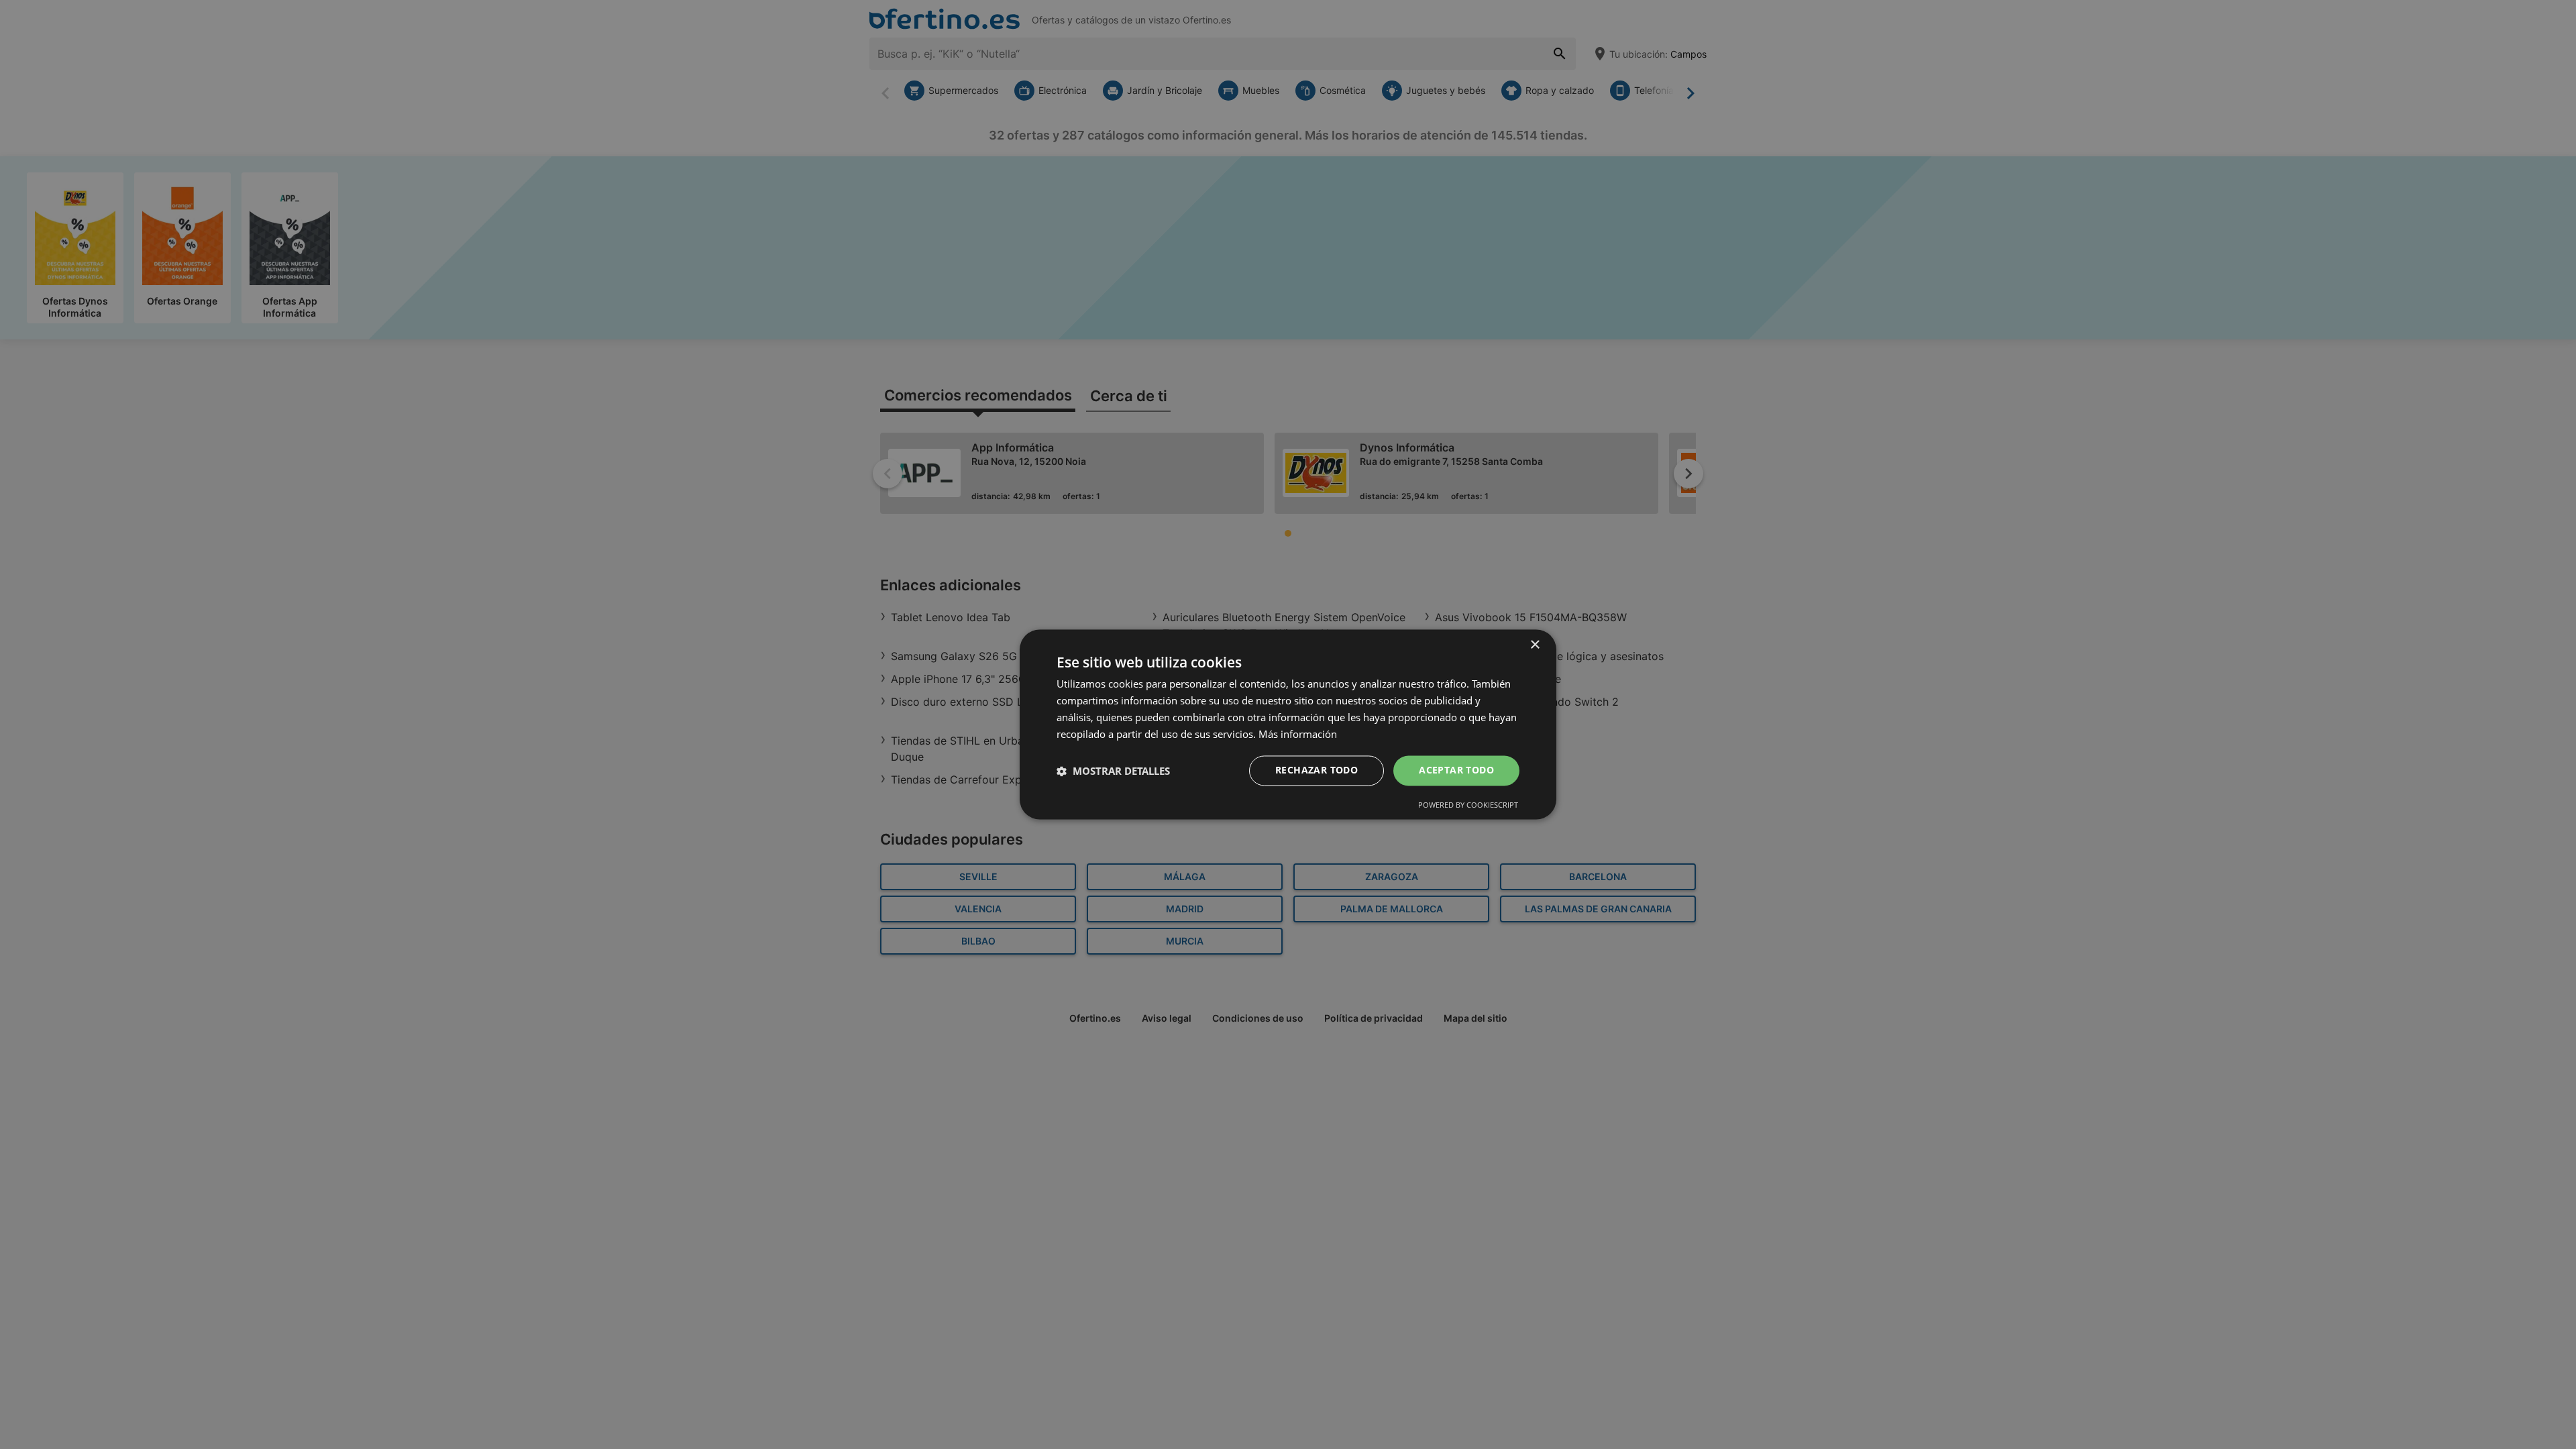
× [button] (1535, 645)
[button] (1113, 771)
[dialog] (1288, 724)
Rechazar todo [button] (1317, 770)
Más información (1298, 734)
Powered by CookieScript (1468, 805)
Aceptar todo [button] (1456, 770)
